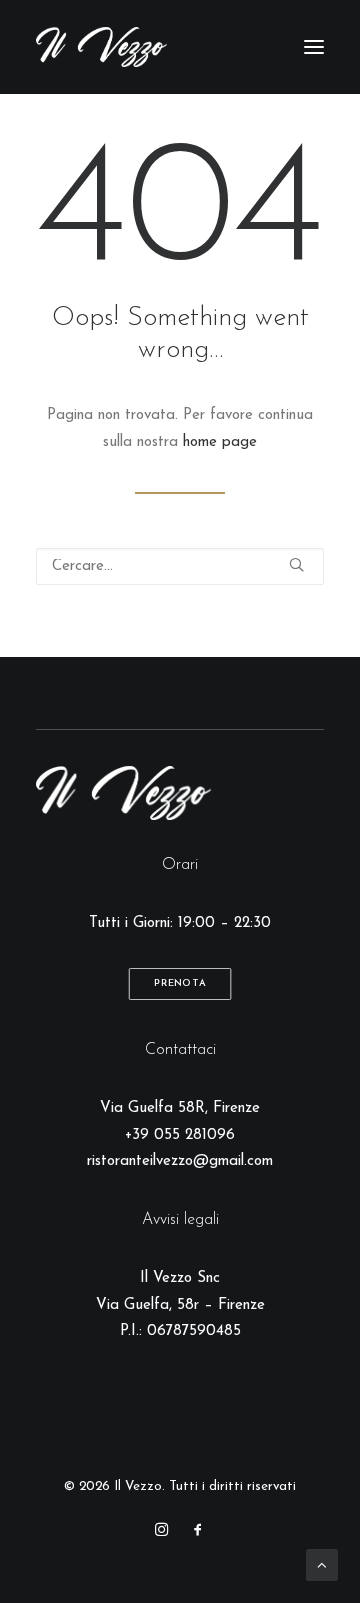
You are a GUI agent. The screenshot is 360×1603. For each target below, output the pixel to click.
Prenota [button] (180, 984)
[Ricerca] (180, 566)
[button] (314, 47)
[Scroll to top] (322, 1564)
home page (220, 442)
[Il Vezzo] (101, 47)
